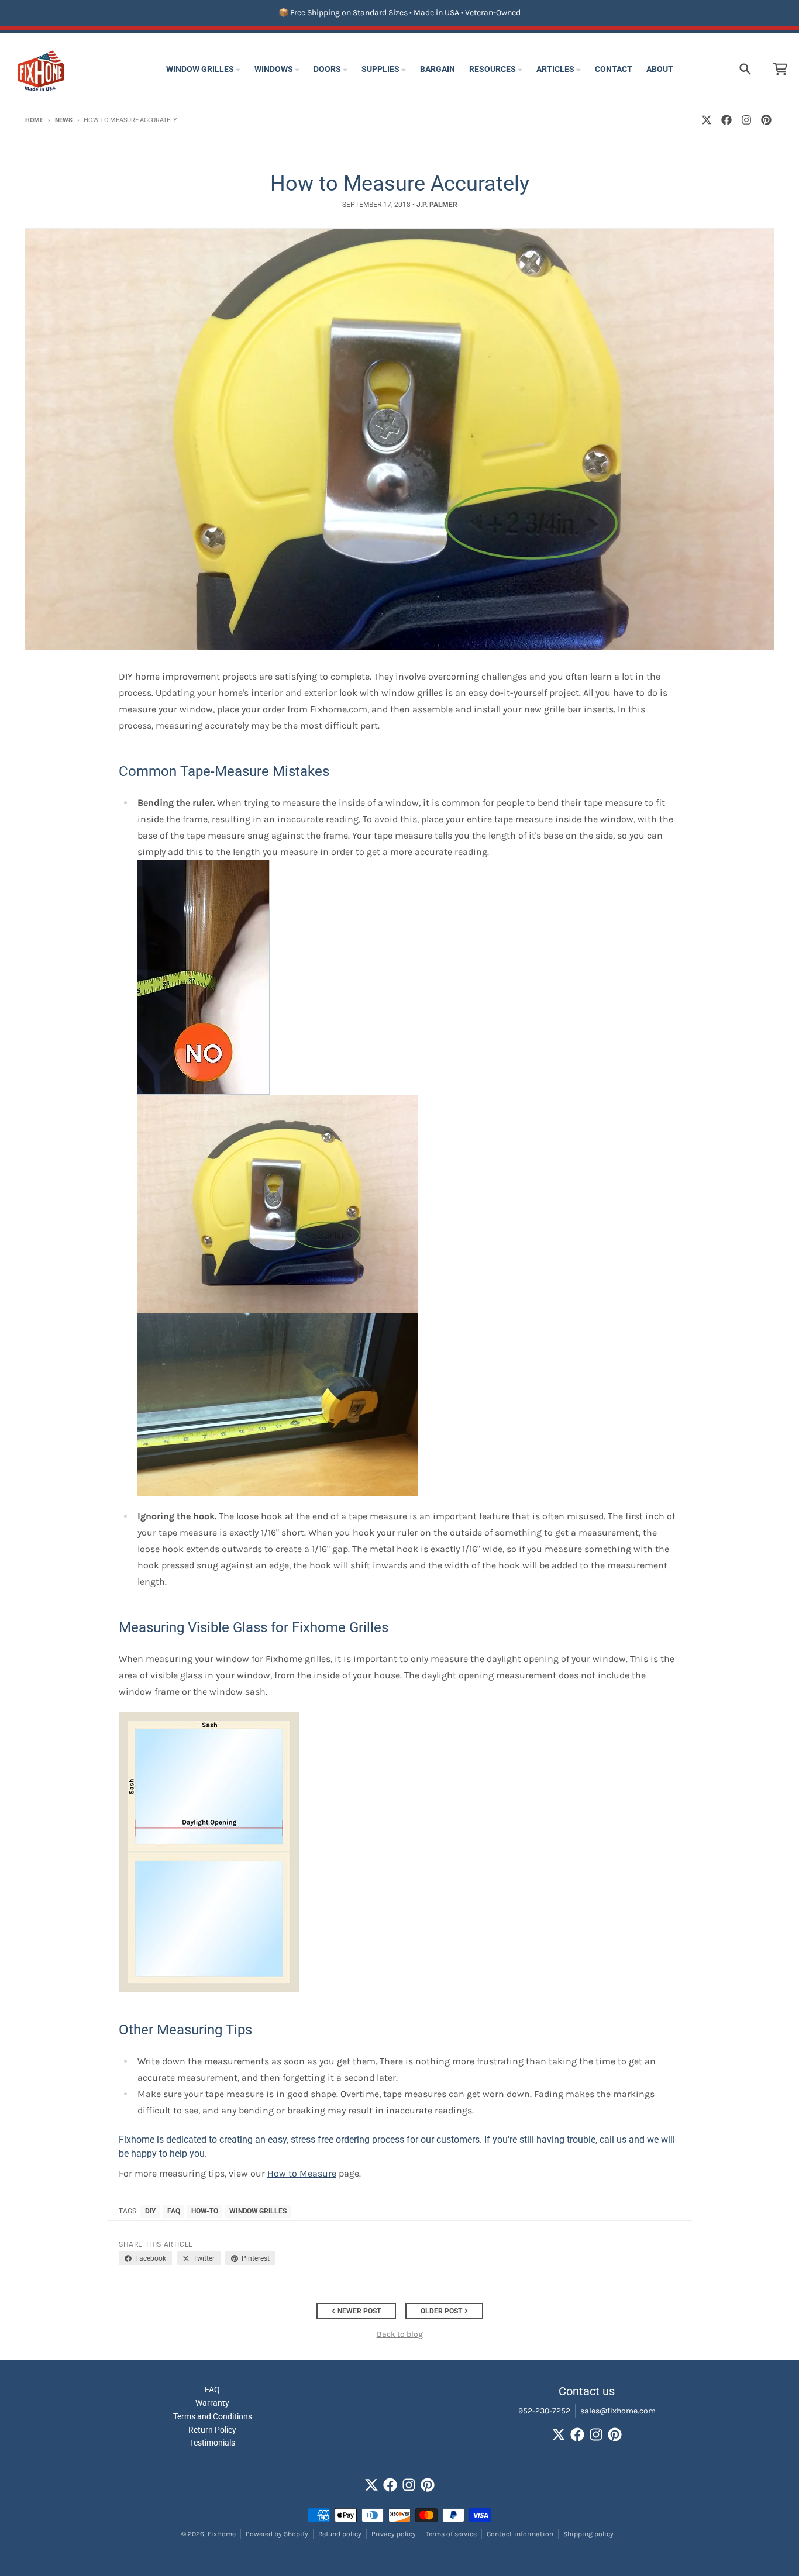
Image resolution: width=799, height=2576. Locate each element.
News (64, 120)
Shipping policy (588, 2534)
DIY (150, 2211)
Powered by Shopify (277, 2534)
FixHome (222, 2534)
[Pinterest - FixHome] (766, 120)
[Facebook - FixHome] (726, 120)
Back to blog (400, 2334)
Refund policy (340, 2534)
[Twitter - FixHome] (707, 120)
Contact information (520, 2534)
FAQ (173, 2211)
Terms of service (451, 2534)
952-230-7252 (544, 2411)
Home (34, 120)
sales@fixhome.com (618, 2411)
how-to (204, 2211)
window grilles (258, 2211)
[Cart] (780, 69)
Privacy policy (394, 2534)
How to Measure (302, 2173)
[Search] (745, 69)
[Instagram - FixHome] (746, 120)
